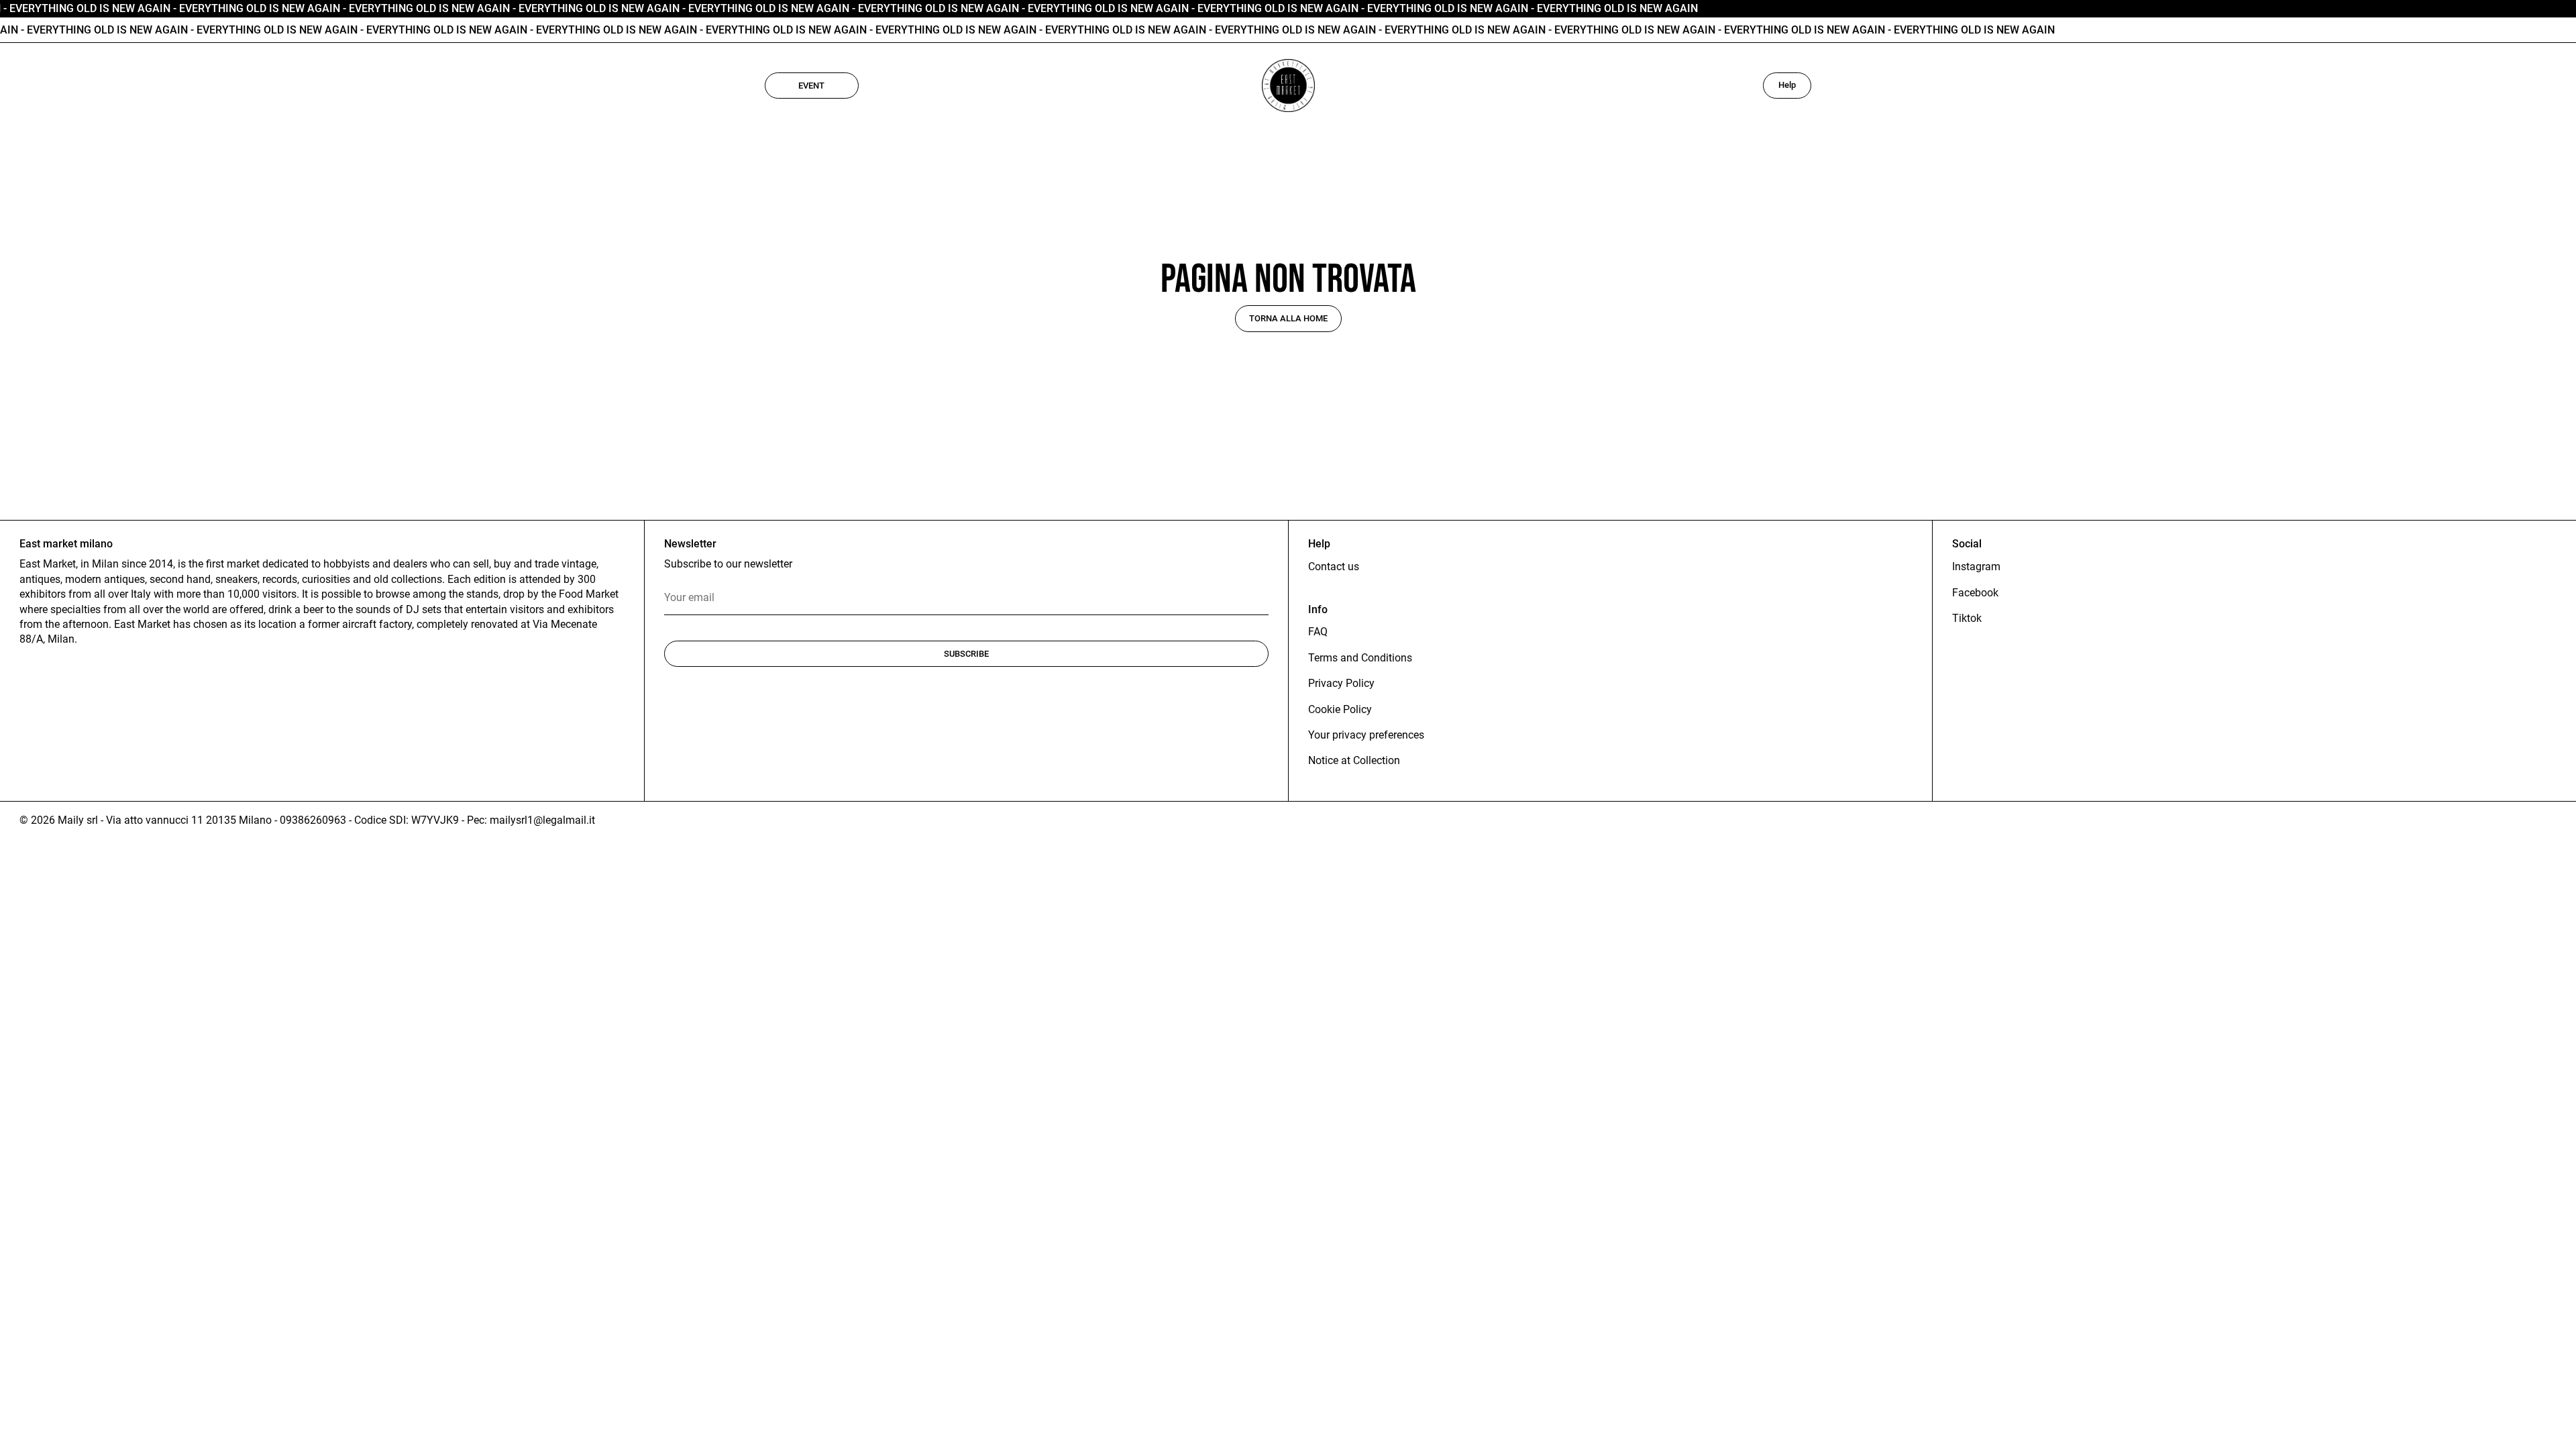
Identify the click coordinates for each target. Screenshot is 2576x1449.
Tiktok (1967, 618)
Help (1787, 85)
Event (811, 86)
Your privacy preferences (1366, 735)
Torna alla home (1288, 318)
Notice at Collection (1354, 760)
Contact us (1334, 567)
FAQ (1318, 632)
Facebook (1975, 593)
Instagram (1976, 567)
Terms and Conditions (1360, 658)
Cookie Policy (1340, 709)
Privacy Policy (1341, 683)
